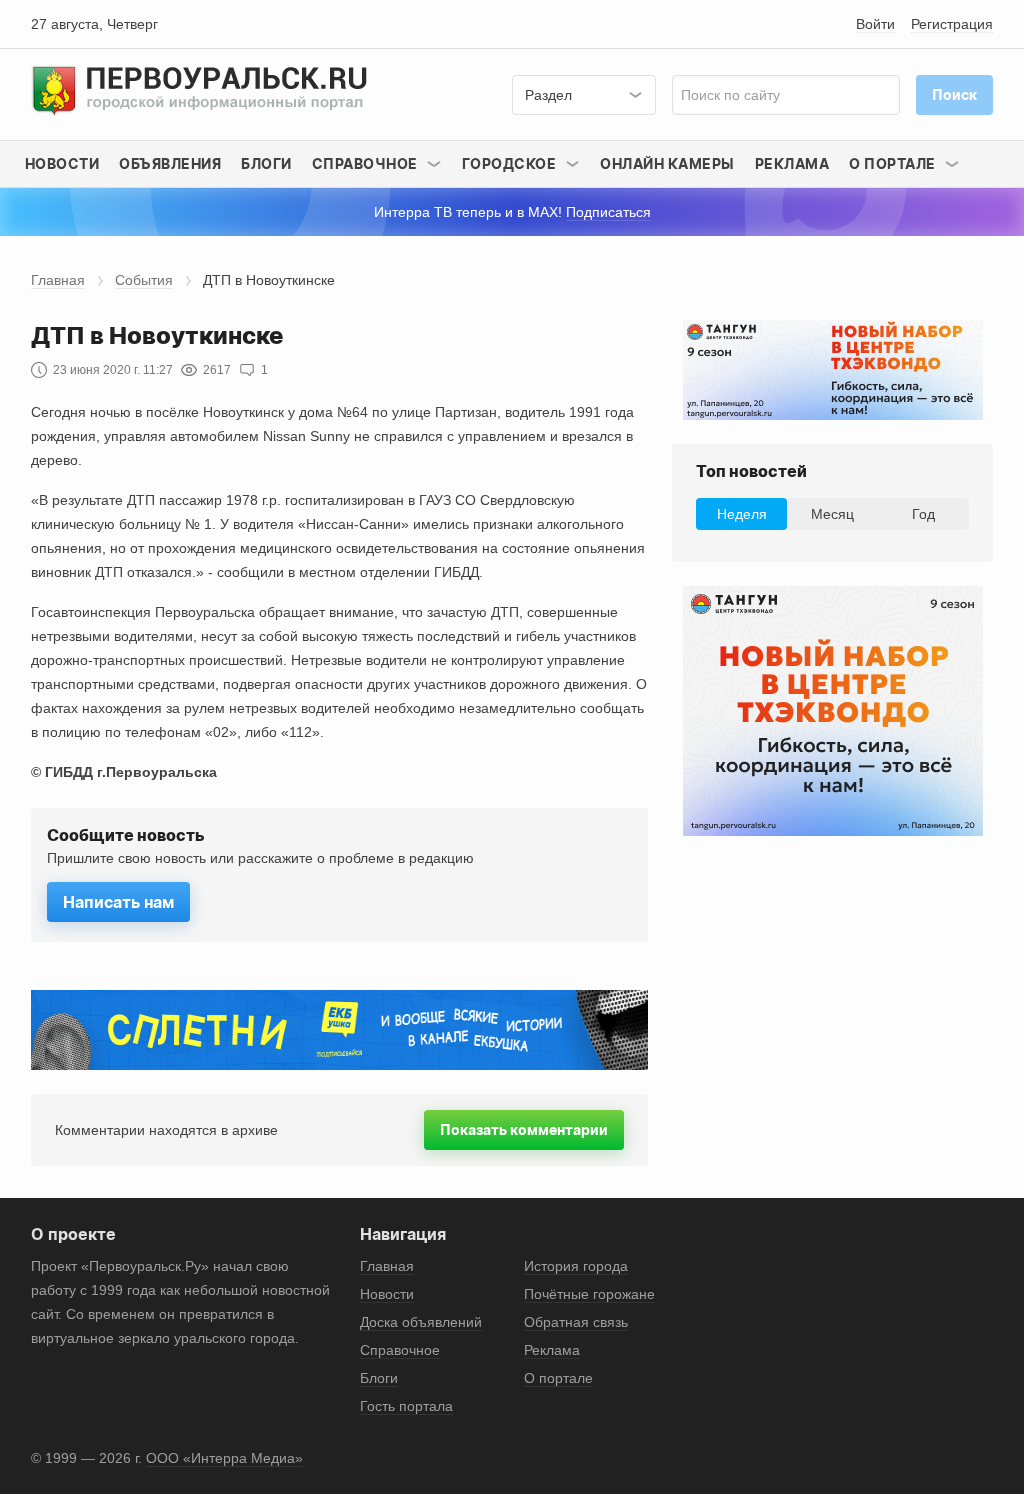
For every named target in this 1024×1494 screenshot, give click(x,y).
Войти (875, 24)
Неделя (742, 514)
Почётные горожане (589, 1294)
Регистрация (952, 24)
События (144, 280)
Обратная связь (576, 1322)
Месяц (832, 514)
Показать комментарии (524, 1129)
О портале (558, 1378)
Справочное (400, 1350)
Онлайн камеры (667, 163)
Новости (62, 163)
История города (576, 1266)
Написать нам (118, 902)
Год (923, 514)
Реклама (792, 163)
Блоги (266, 163)
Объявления (170, 163)
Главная (58, 280)
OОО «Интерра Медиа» (224, 1458)
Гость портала (406, 1406)
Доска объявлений (421, 1322)
